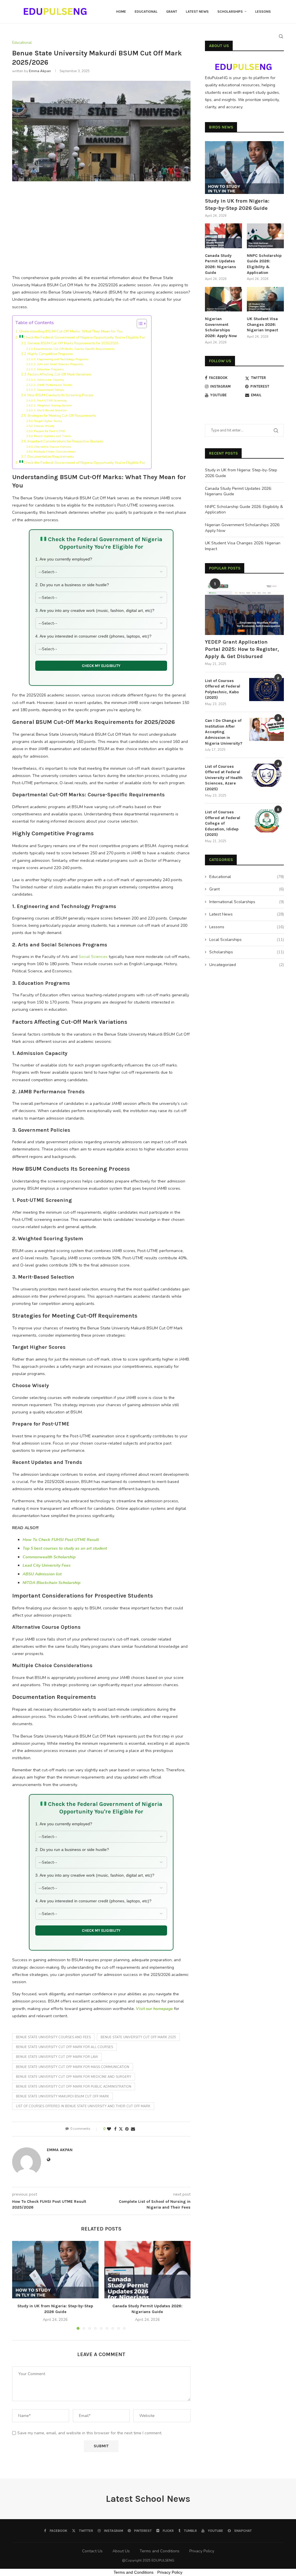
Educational (146, 12)
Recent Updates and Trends (53, 436)
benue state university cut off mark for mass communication (73, 2067)
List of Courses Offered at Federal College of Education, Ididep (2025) (223, 823)
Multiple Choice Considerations (55, 452)
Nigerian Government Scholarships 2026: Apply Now (221, 327)
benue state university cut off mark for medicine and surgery (74, 2077)
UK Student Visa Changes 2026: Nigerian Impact (262, 324)
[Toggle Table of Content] (139, 324)
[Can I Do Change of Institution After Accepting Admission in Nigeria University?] (267, 729)
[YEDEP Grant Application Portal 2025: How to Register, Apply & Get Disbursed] (244, 608)
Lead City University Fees (47, 1565)
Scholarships (230, 12)
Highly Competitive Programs (50, 354)
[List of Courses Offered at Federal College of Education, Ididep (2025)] (267, 821)
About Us (121, 2551)
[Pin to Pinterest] (127, 2129)
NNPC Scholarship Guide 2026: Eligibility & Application (264, 264)
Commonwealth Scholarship (49, 1557)
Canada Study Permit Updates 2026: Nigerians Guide (221, 264)
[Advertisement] (101, 231)
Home (121, 12)
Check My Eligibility (101, 666)
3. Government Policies (49, 390)
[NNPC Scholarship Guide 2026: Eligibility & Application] (265, 236)
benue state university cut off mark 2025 (138, 2037)
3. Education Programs (49, 369)
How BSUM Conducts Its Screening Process (60, 395)
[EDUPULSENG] (244, 63)
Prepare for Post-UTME (49, 431)
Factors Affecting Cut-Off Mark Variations (59, 374)
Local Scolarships (247, 940)
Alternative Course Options (52, 447)
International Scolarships (247, 902)
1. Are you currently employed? (64, 559)
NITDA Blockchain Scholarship (51, 1583)
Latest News (197, 12)
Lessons (263, 12)
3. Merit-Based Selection (50, 410)
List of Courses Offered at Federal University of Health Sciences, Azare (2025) (224, 778)
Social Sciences (93, 957)
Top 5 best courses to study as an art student (65, 1548)
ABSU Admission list (42, 1574)
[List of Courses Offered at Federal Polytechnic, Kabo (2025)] (267, 690)
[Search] (281, 36)
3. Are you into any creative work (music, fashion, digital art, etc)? (95, 610)
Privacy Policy (202, 2551)
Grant (172, 12)
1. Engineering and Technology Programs (61, 359)
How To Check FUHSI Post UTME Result (61, 1540)
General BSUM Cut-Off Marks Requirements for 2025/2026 (73, 343)
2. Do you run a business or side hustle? (72, 585)
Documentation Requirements (51, 457)
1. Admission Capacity (49, 380)
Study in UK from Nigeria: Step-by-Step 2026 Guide (237, 204)
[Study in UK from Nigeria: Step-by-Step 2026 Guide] (55, 2270)
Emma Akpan (40, 71)
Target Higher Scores (48, 421)
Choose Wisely (44, 426)
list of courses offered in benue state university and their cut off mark (83, 2106)
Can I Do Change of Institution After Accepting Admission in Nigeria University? (224, 732)
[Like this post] (109, 2129)
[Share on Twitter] (121, 2129)
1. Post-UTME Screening (50, 401)
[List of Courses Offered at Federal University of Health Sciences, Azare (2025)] (267, 775)
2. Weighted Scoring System (53, 406)
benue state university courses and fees (53, 2037)
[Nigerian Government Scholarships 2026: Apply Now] (223, 299)
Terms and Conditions (160, 2551)
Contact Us (92, 2551)
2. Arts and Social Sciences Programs (59, 364)
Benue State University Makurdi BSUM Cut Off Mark (62, 2096)
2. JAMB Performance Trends (53, 385)
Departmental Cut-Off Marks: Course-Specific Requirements (74, 349)
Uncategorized (247, 965)
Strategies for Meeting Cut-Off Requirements (62, 416)
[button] (20, 2285)
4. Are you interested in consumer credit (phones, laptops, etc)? (93, 636)
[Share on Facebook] (115, 2129)
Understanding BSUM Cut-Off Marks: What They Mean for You (71, 331)
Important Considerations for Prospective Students (65, 441)
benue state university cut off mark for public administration (74, 2087)
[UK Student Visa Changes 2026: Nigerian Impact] (265, 299)
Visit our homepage (154, 2009)
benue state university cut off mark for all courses (64, 2047)
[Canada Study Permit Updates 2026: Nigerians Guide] (148, 2270)
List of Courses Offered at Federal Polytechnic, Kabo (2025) (223, 689)
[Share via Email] (133, 2129)
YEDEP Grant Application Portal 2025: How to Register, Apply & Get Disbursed (242, 649)
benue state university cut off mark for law (57, 2057)
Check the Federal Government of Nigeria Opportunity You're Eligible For (84, 337)
